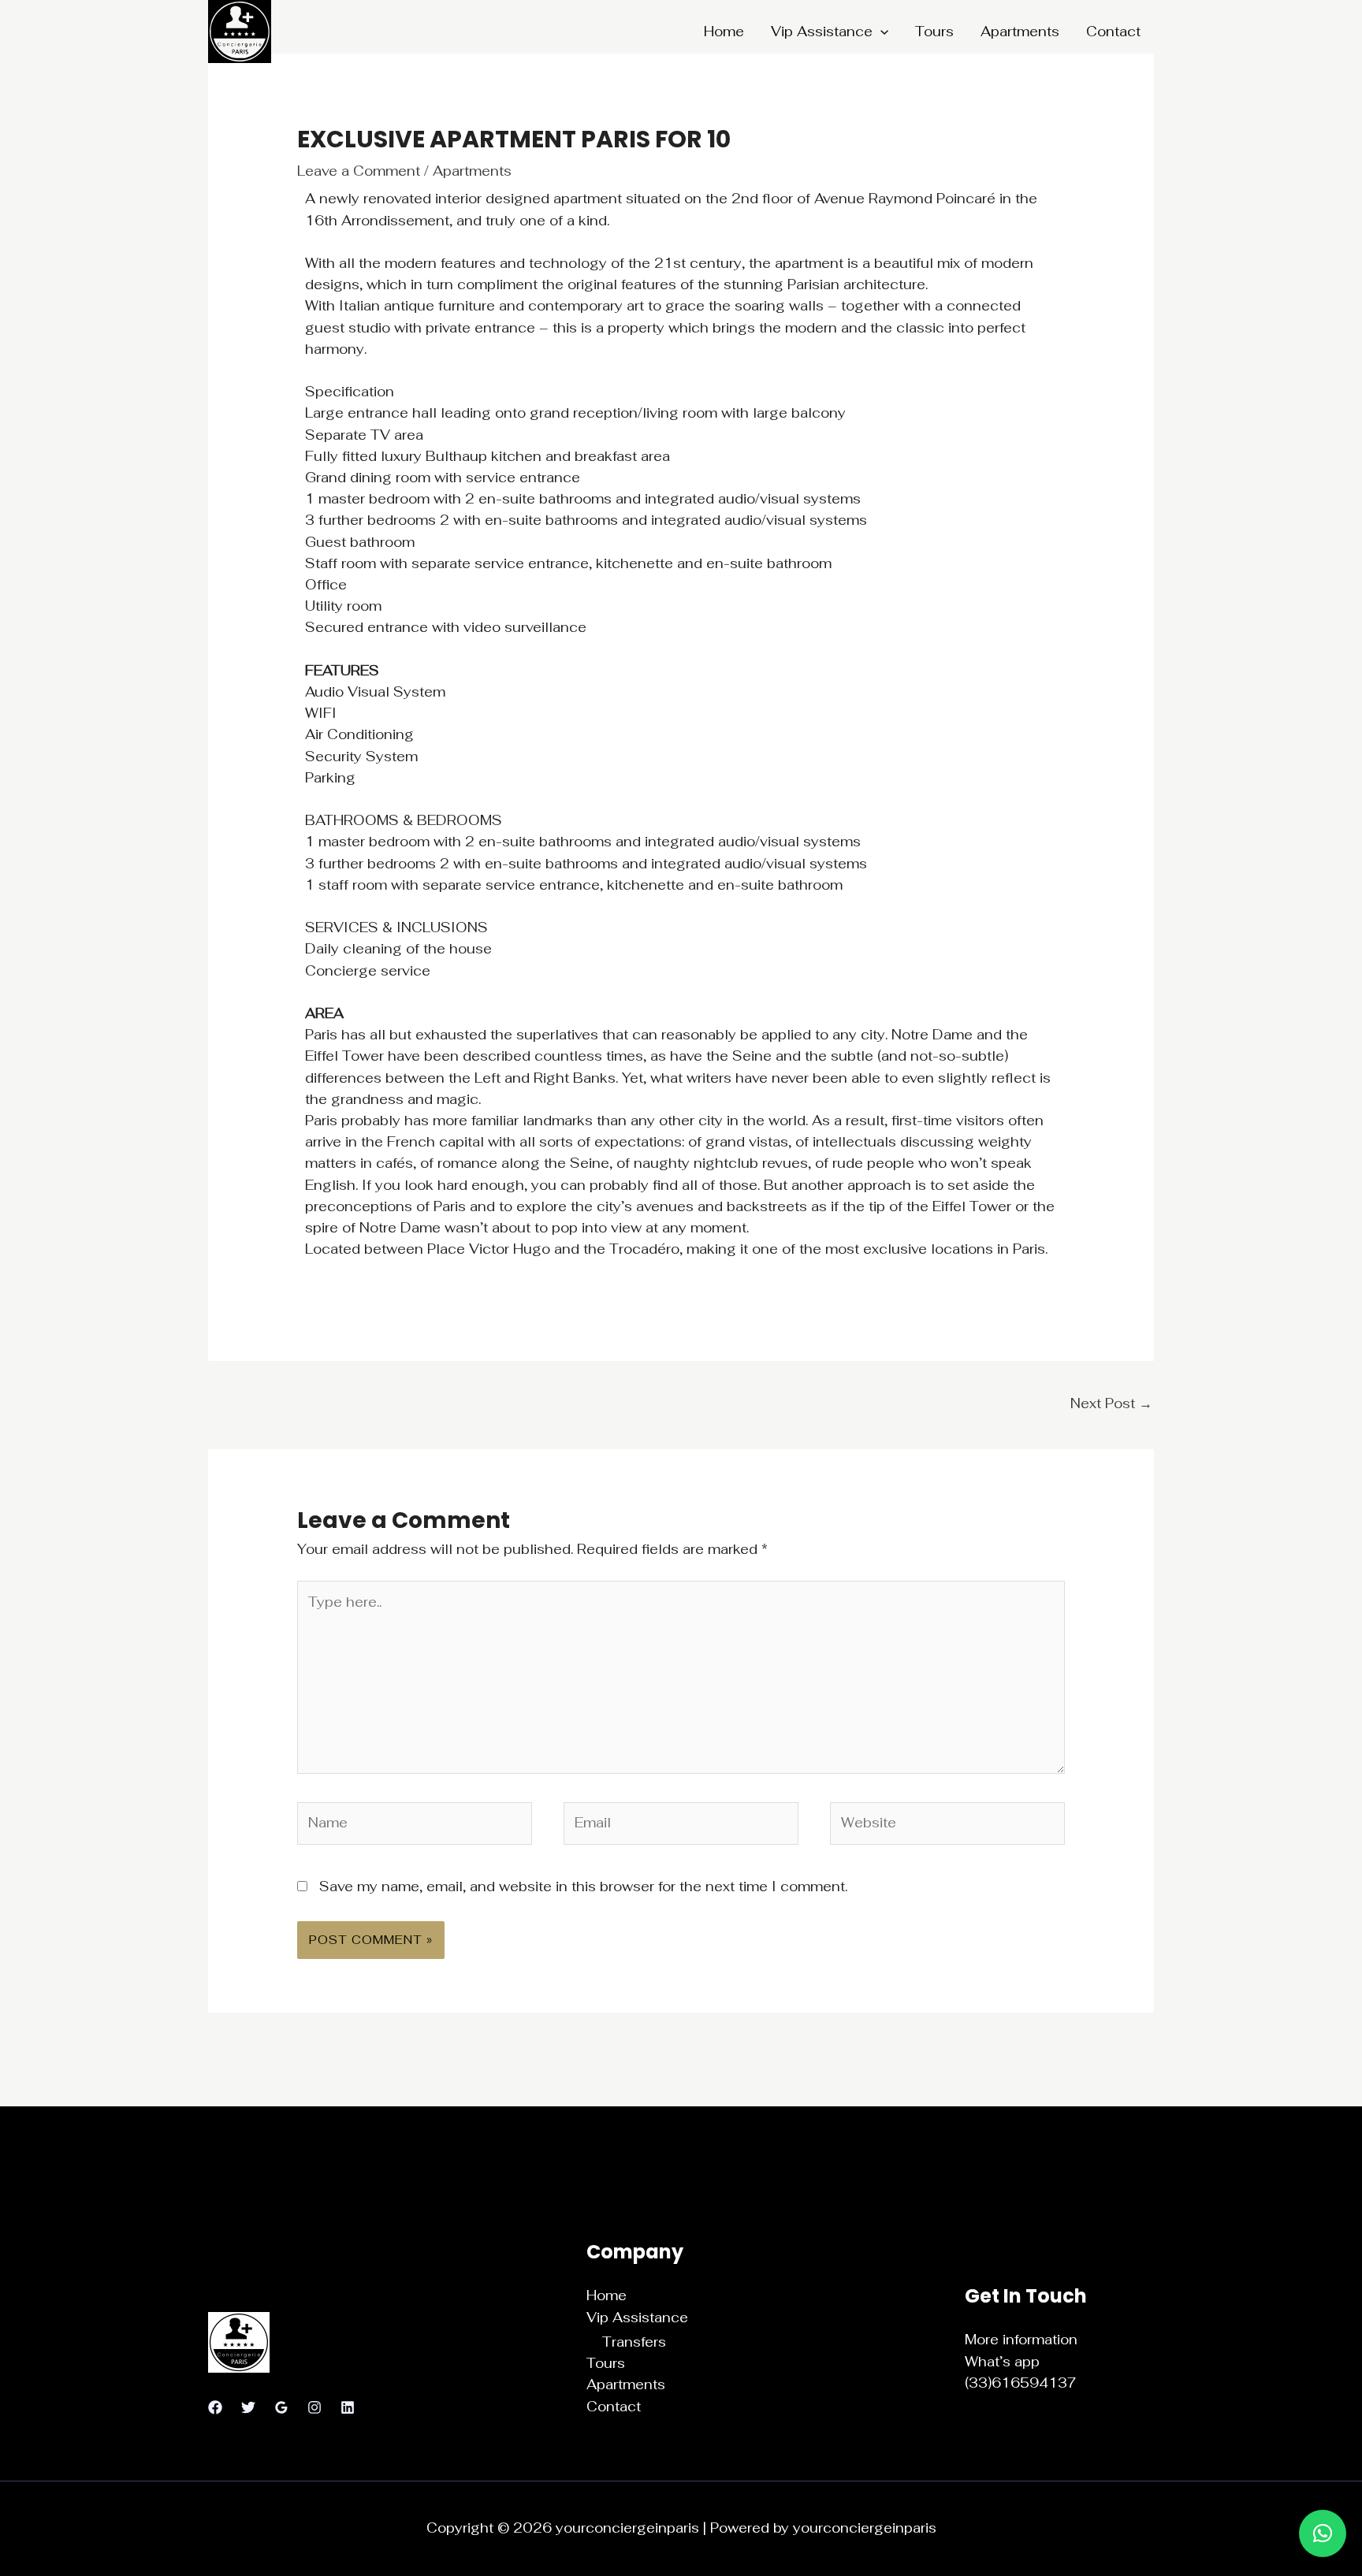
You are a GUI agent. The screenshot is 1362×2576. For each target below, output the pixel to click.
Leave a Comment (359, 171)
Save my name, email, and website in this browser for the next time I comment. (583, 1886)
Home (724, 32)
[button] (880, 32)
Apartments (1020, 32)
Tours (934, 32)
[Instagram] (314, 2407)
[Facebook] (215, 2407)
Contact (1113, 32)
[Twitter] (248, 2407)
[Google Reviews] (281, 2407)
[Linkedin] (348, 2407)
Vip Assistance (822, 32)
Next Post (1111, 1403)
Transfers (634, 2342)
